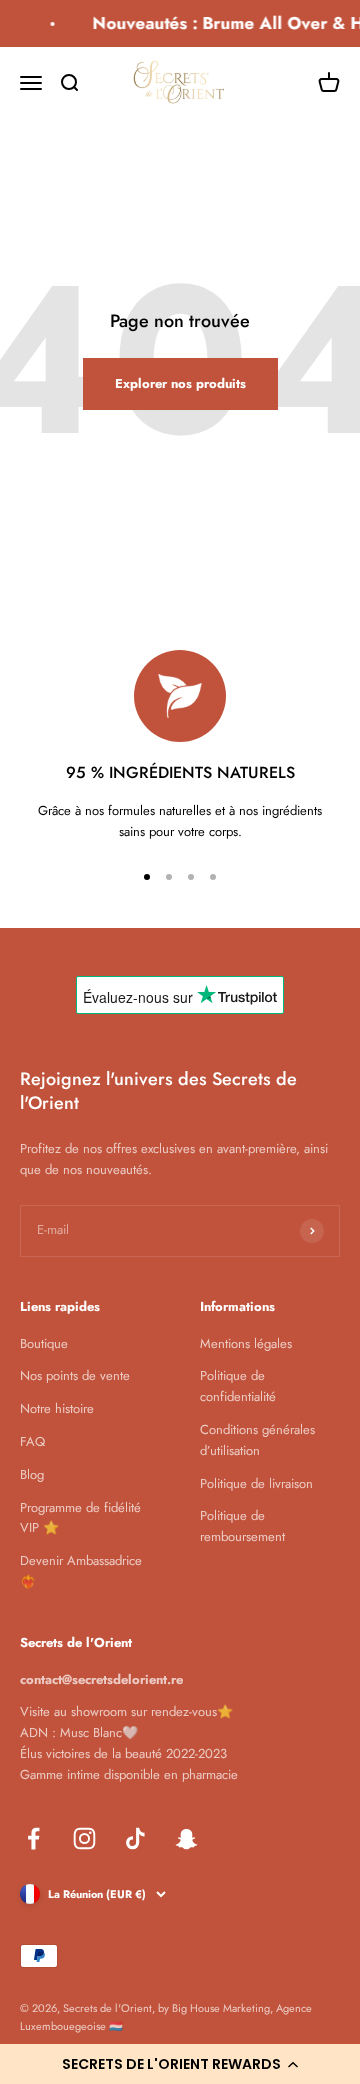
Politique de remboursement (242, 1526)
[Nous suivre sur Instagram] (84, 1838)
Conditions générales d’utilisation (257, 1440)
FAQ (32, 1441)
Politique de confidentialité (238, 1386)
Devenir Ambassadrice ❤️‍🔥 (81, 1571)
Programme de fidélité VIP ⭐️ (80, 1518)
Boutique (44, 1343)
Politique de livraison (256, 1483)
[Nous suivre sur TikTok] (135, 1838)
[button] (180, 2064)
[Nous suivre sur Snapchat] (186, 1838)
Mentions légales (246, 1343)
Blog (32, 1474)
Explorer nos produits (180, 383)
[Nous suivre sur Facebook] (33, 1838)
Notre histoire (57, 1408)
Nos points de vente (75, 1375)
